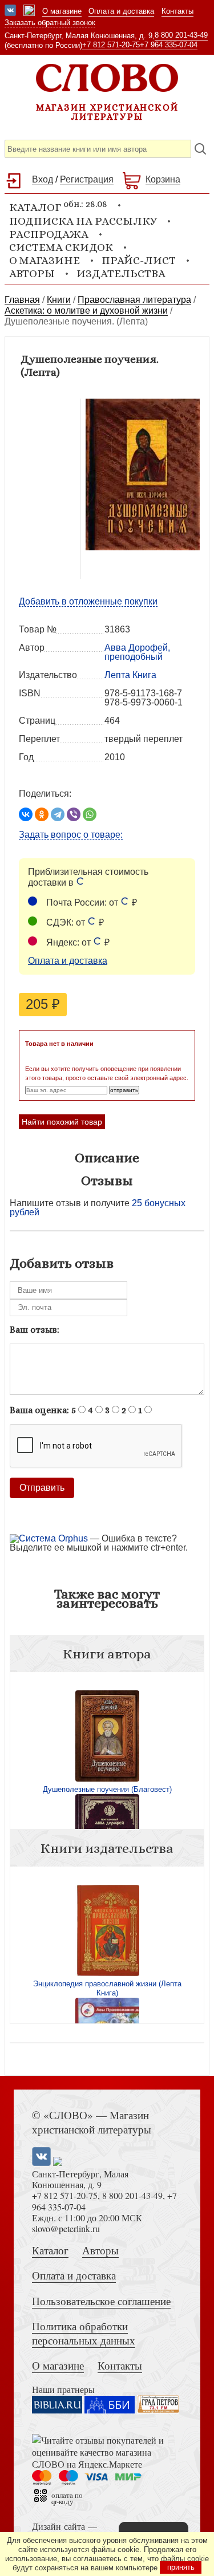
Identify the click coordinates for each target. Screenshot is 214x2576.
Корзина (163, 179)
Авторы (32, 273)
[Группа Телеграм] (29, 11)
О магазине (62, 11)
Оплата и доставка (121, 11)
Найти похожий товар (62, 1122)
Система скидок (61, 247)
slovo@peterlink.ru (66, 2228)
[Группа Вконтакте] (10, 11)
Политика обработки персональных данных (84, 2333)
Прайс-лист (139, 260)
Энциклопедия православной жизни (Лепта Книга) (107, 1988)
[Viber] (74, 814)
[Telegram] (58, 814)
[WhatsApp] (90, 814)
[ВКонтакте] (26, 814)
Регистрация (87, 179)
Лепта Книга (130, 675)
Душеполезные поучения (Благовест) (107, 1789)
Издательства (121, 273)
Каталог (50, 2250)
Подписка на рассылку (83, 221)
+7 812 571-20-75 (111, 45)
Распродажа (49, 234)
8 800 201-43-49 (181, 35)
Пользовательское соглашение (101, 2301)
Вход (43, 179)
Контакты (177, 11)
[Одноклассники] (42, 814)
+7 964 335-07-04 (169, 45)
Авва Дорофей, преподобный (137, 652)
